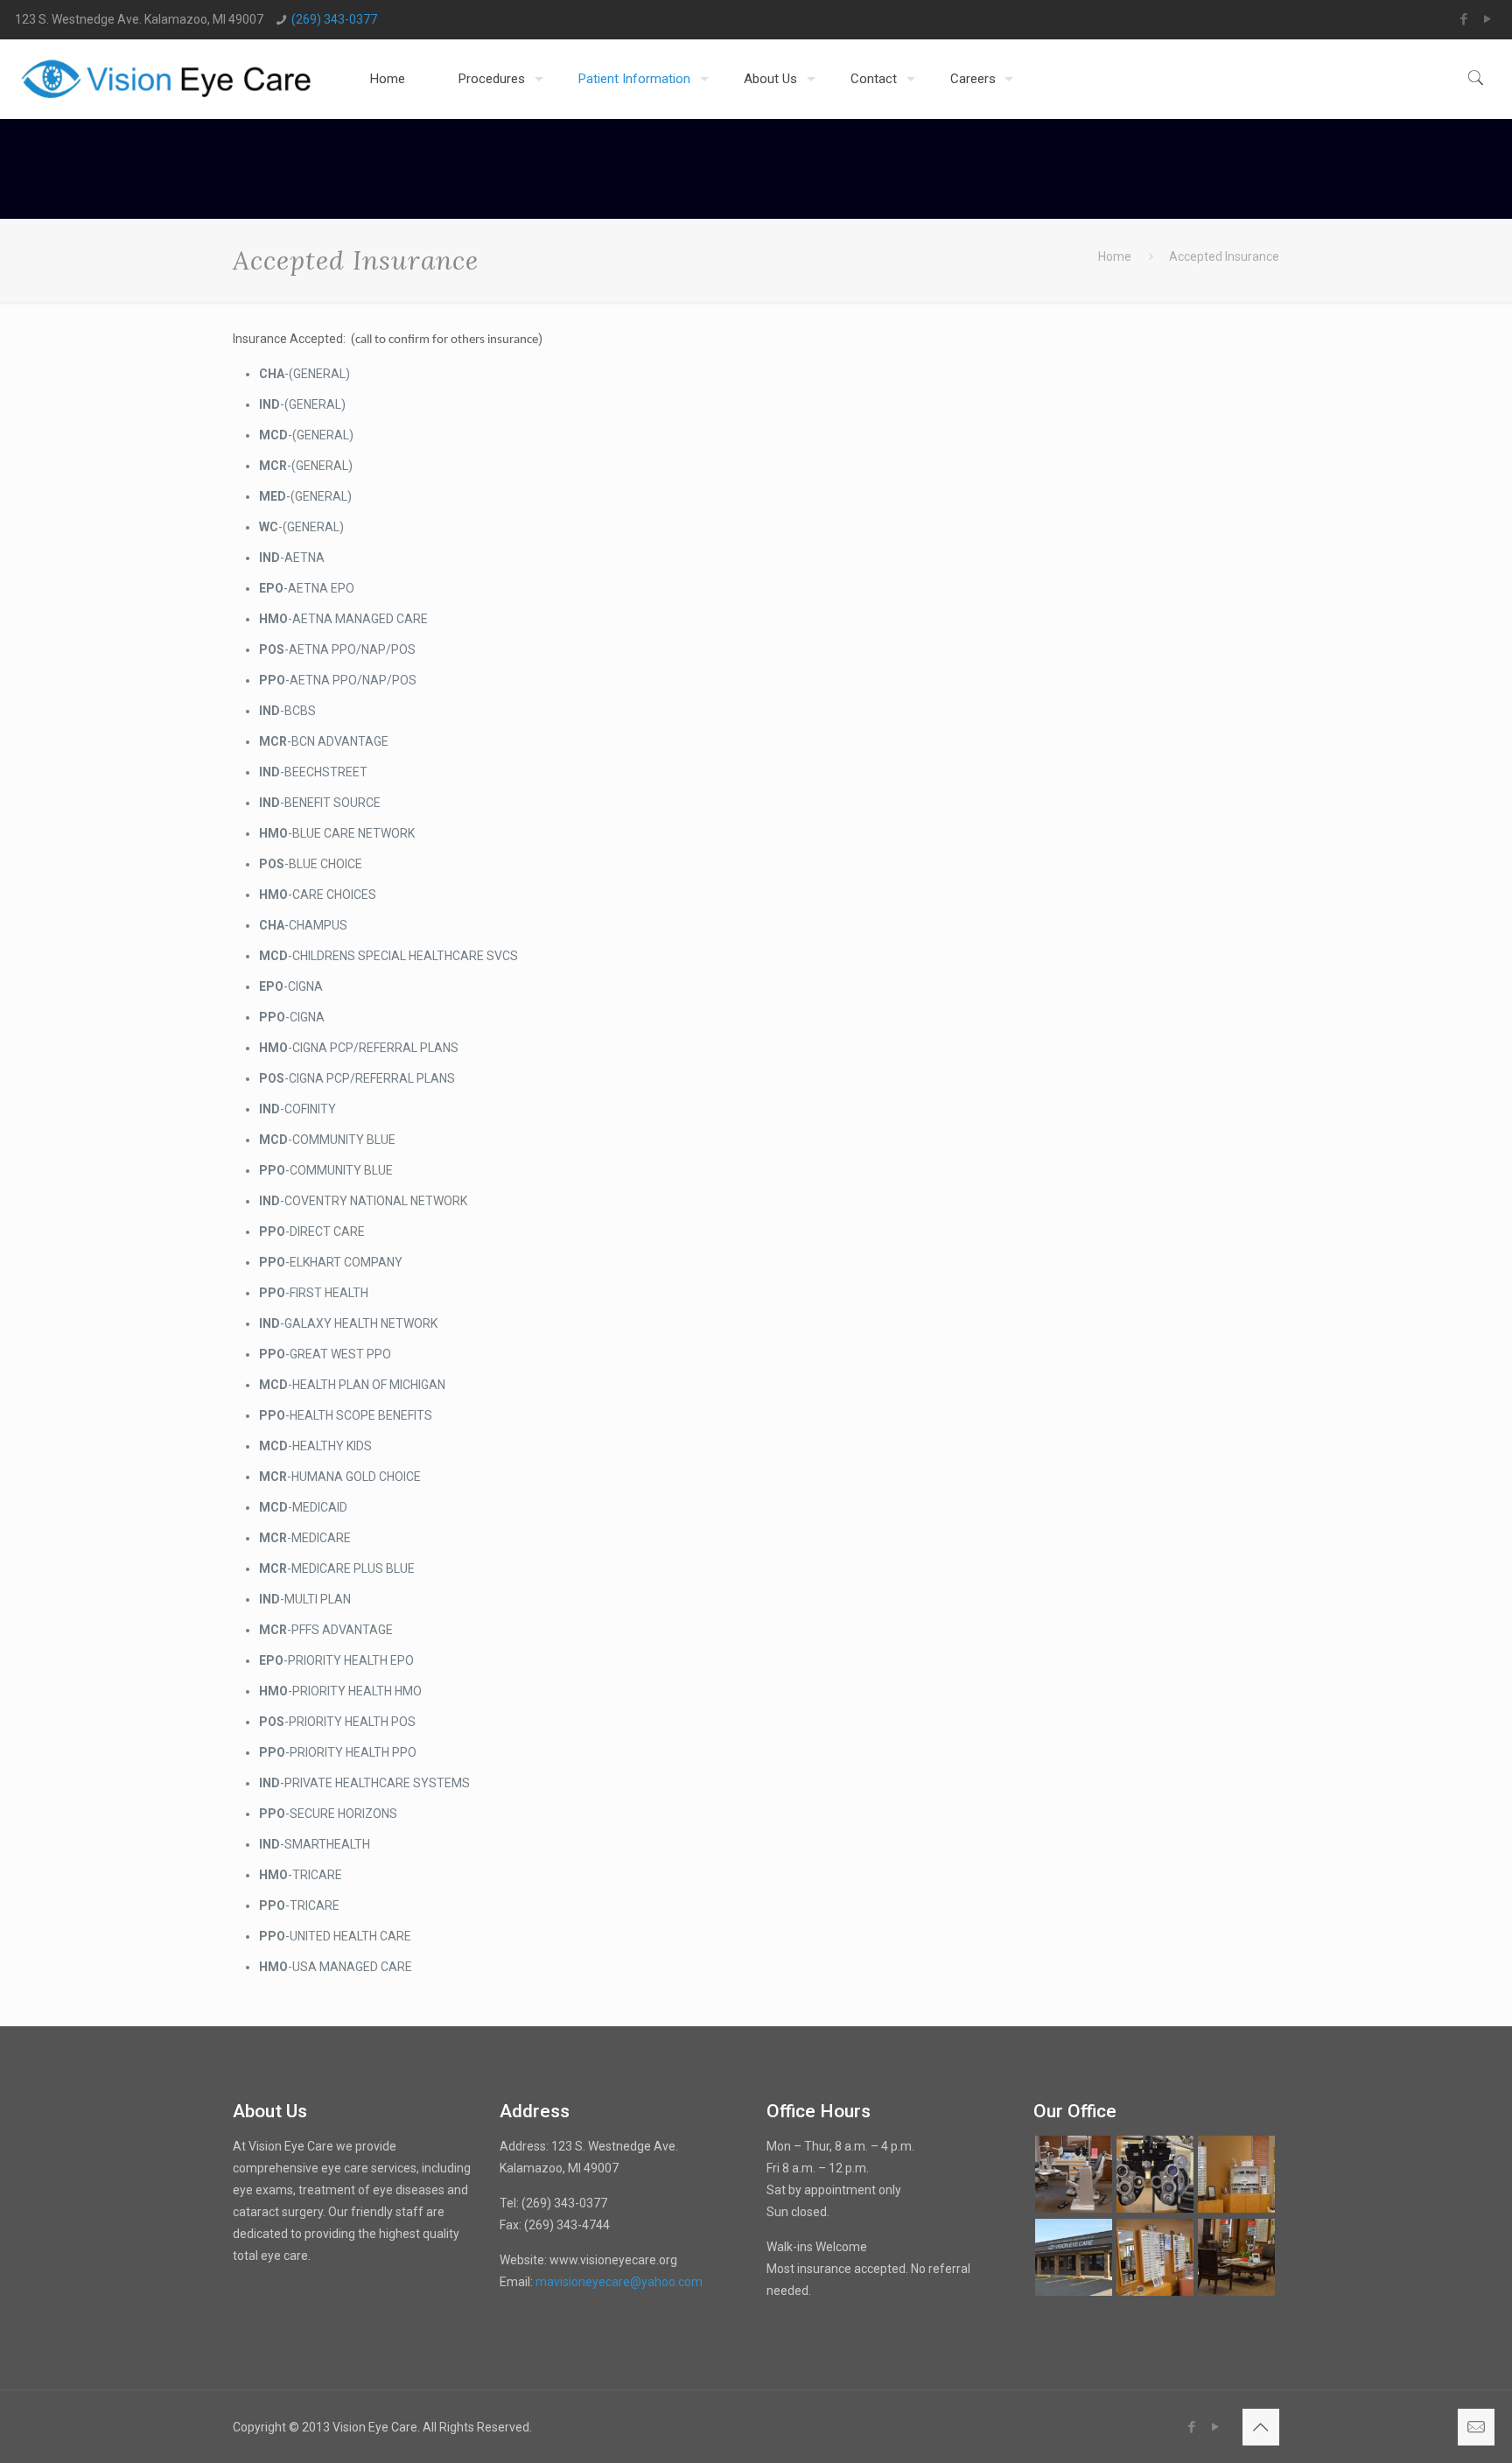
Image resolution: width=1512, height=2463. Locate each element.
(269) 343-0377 (334, 19)
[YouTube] (1488, 19)
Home (1115, 256)
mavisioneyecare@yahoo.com (619, 2282)
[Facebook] (1464, 19)
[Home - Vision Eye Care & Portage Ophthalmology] (167, 79)
